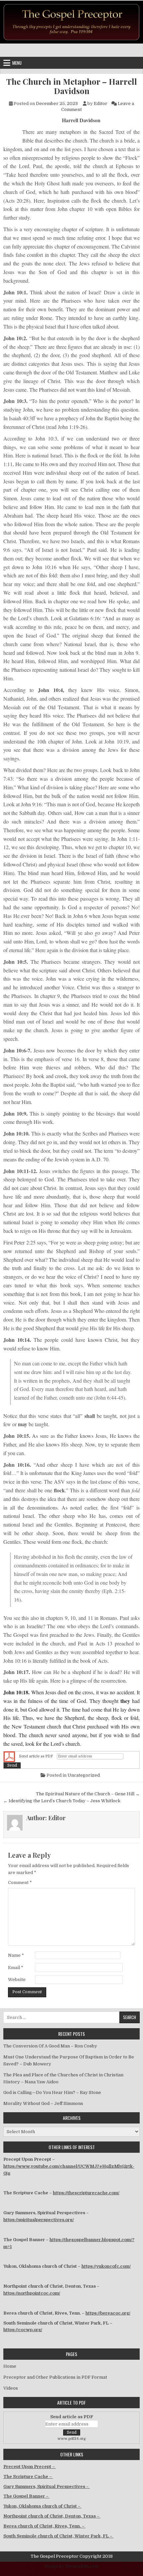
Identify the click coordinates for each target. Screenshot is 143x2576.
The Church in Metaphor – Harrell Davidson (72, 86)
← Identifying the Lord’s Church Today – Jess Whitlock (62, 1801)
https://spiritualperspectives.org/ (39, 2220)
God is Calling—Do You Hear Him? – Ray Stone (52, 2092)
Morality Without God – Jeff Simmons (43, 2103)
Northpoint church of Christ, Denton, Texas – (52, 2516)
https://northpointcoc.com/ (32, 2293)
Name (16, 1955)
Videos (11, 2388)
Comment (20, 1882)
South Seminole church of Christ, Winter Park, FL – (58, 2536)
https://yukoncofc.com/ (106, 2266)
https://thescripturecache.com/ (86, 2193)
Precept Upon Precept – (30, 2467)
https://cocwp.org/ (23, 2330)
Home (10, 2366)
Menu (17, 63)
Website (17, 1980)
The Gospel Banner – (26, 2496)
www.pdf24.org (72, 2439)
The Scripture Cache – (28, 2477)
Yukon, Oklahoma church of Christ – (42, 2506)
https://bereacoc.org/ (108, 2313)
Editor (101, 103)
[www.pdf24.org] (9, 1757)
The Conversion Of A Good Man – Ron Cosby (50, 2046)
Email (16, 1968)
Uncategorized (84, 1775)
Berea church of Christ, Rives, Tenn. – (44, 2526)
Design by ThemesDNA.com (72, 2566)
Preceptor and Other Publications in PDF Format (55, 2377)
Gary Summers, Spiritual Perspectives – (47, 2486)
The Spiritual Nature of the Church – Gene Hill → (88, 1794)
